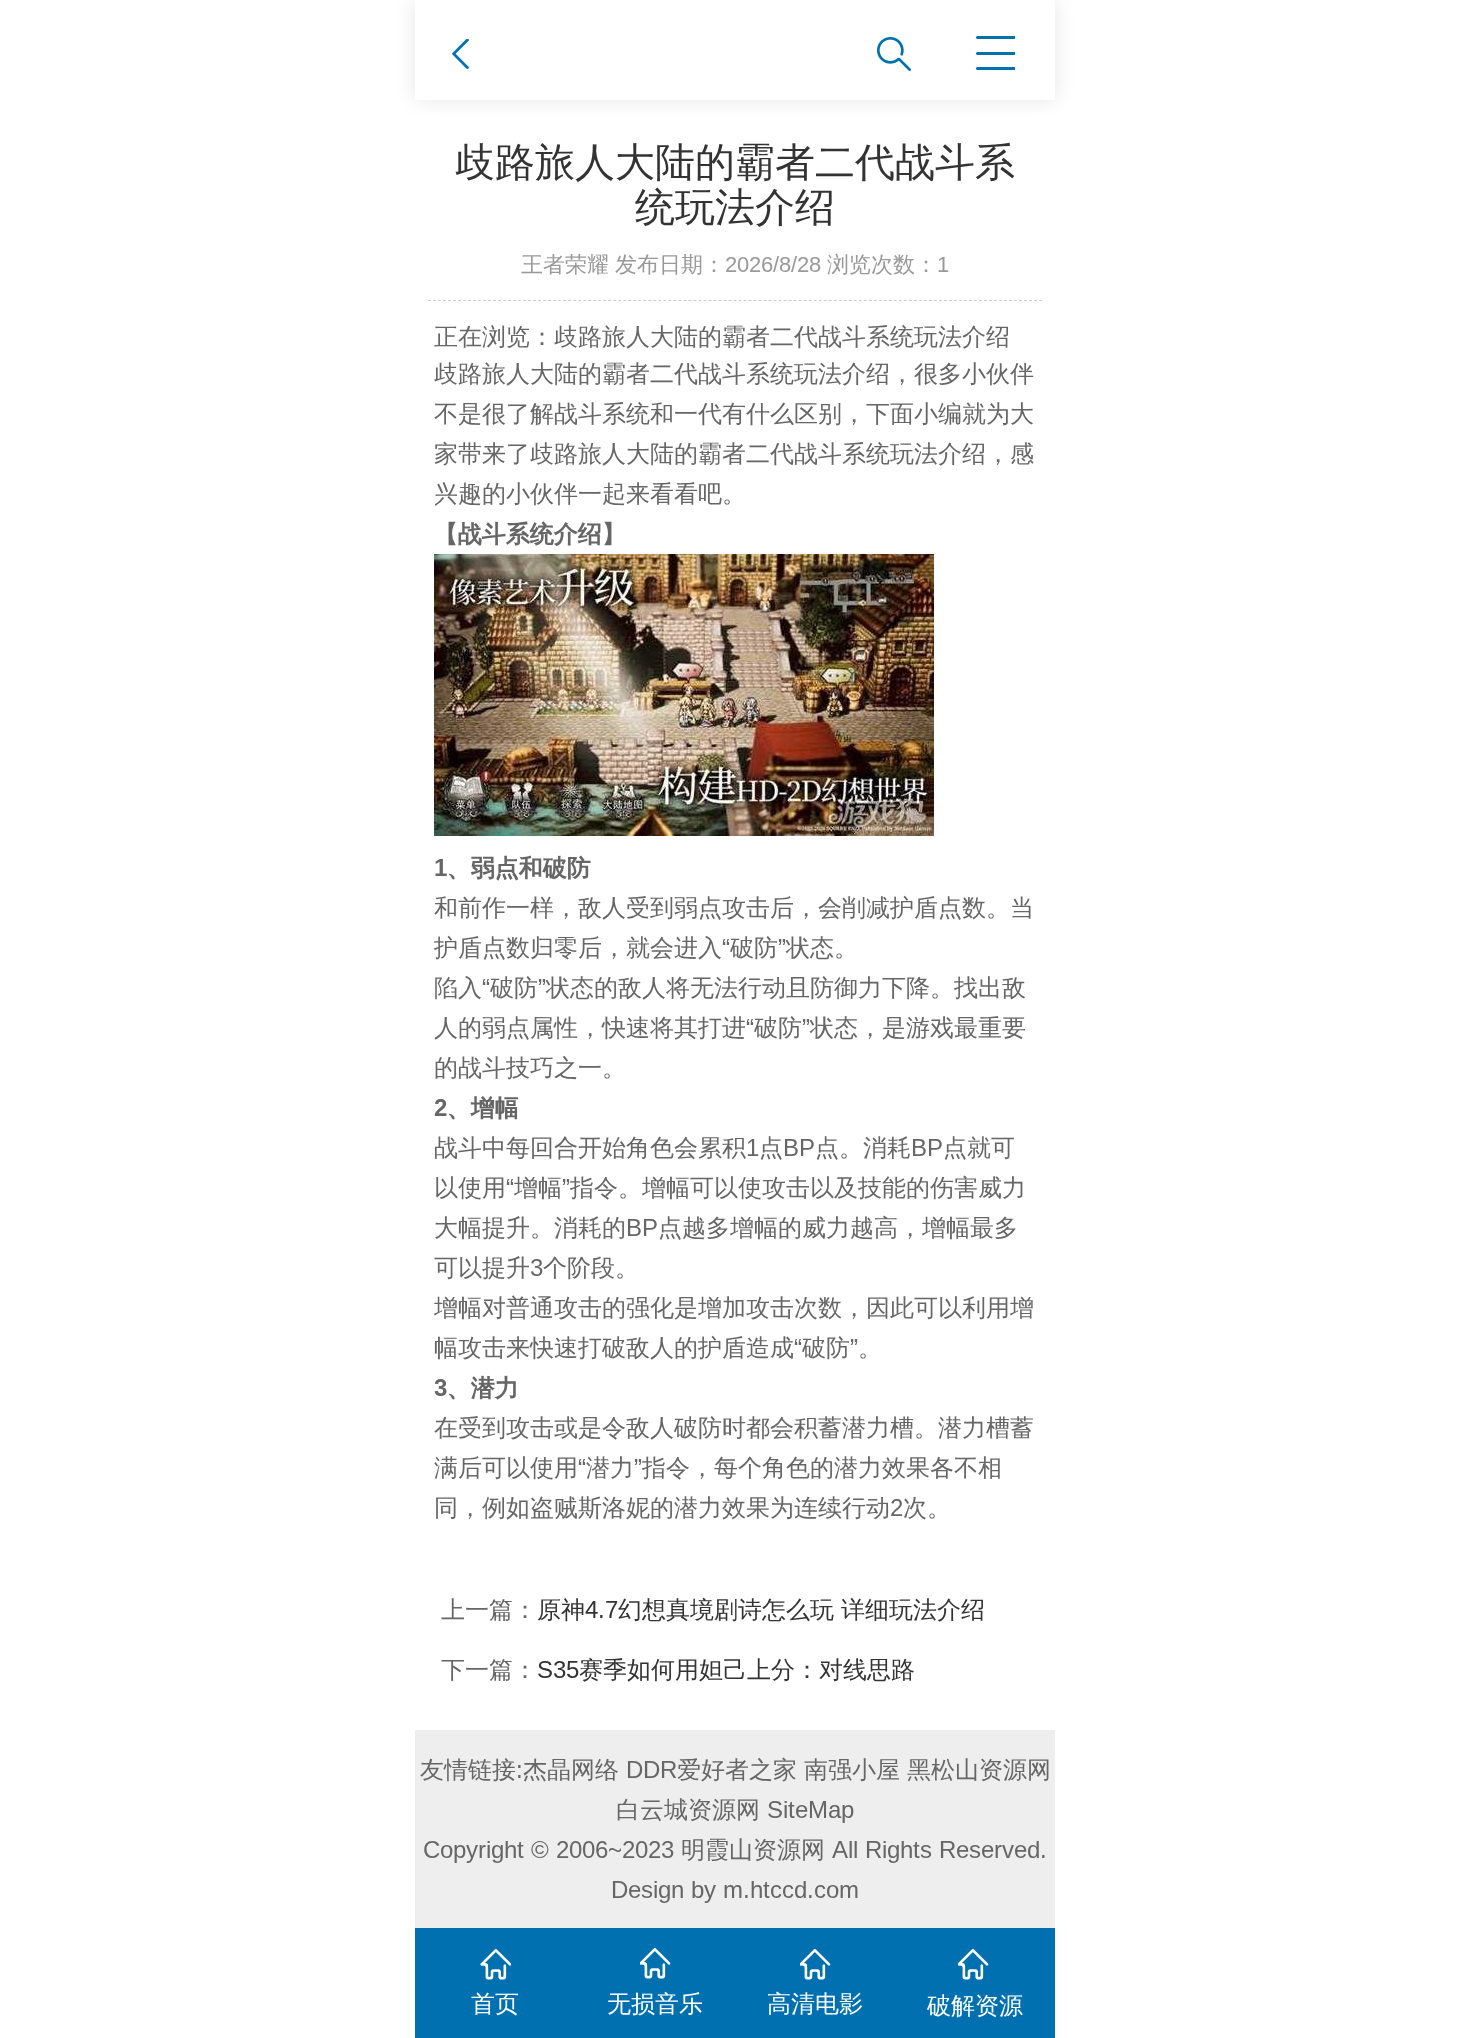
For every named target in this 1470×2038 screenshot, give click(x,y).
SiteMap (810, 1809)
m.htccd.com (791, 1889)
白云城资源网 (688, 1809)
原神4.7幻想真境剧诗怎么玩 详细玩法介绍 (761, 1609)
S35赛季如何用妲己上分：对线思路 (726, 1669)
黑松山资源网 (979, 1769)
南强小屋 (852, 1769)
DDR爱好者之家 (711, 1769)
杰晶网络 (571, 1769)
